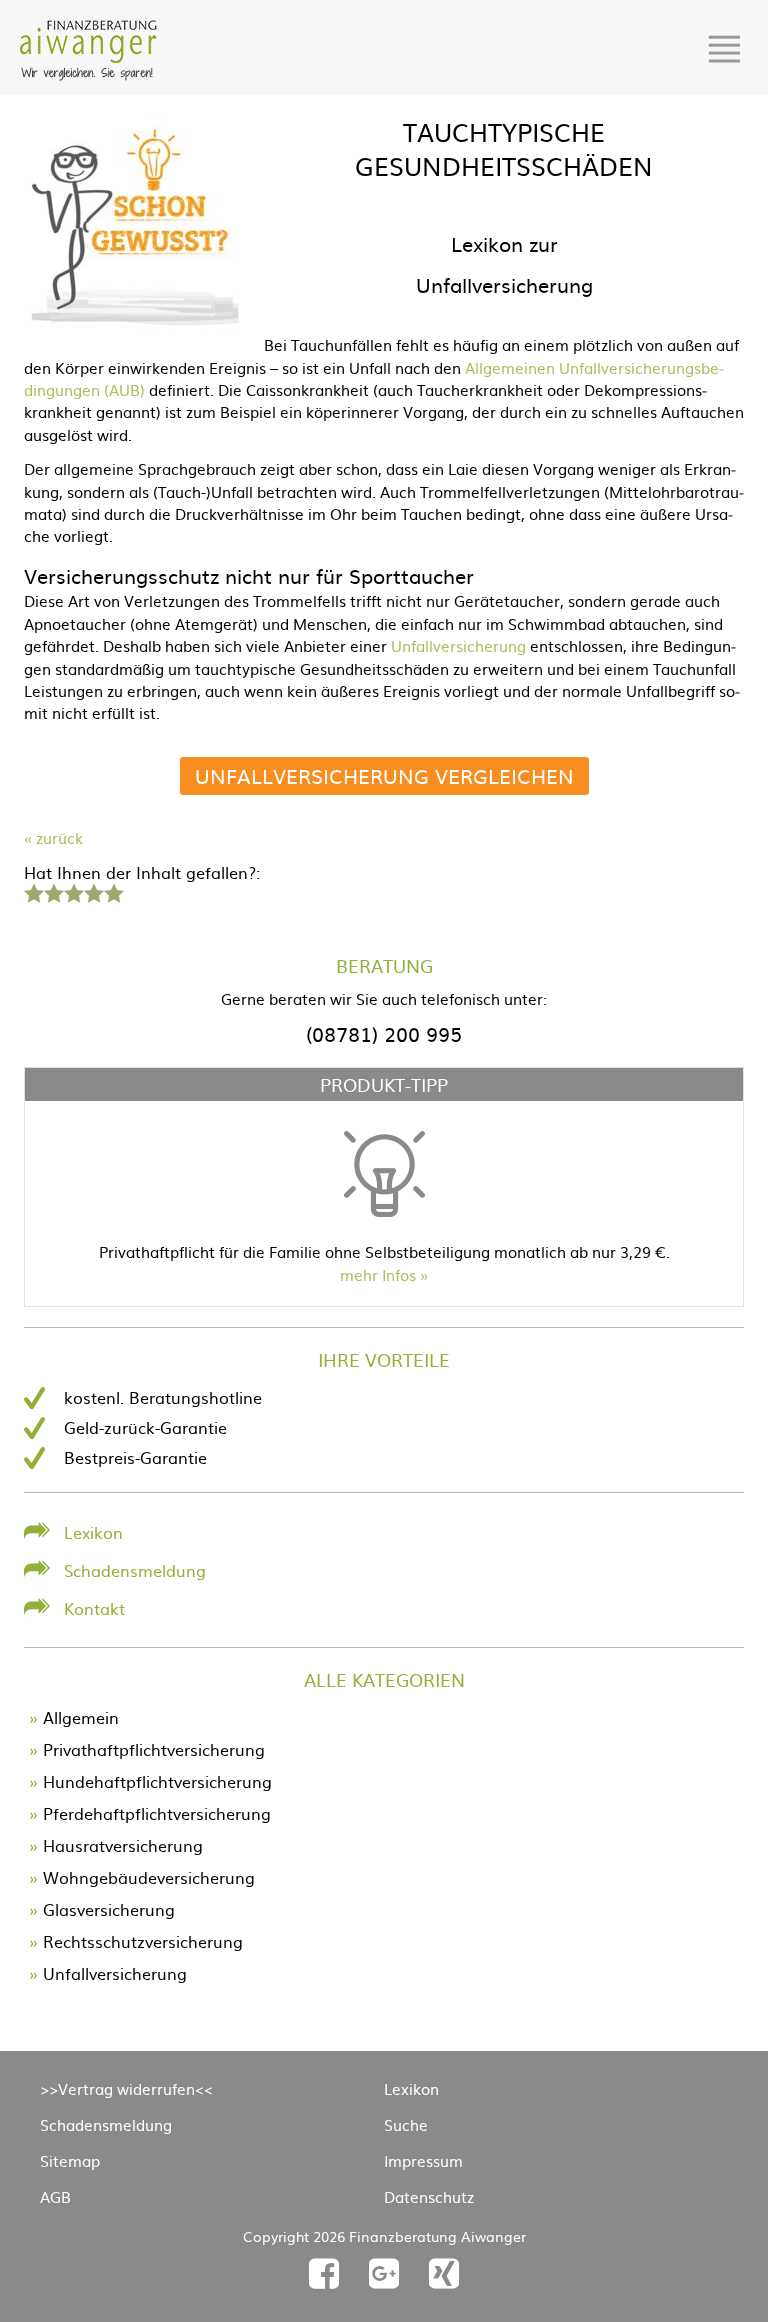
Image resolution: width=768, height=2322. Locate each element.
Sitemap (70, 2160)
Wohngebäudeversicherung (149, 1877)
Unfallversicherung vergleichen (384, 775)
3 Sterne (73, 891)
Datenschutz (429, 2196)
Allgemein (81, 1717)
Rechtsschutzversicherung (143, 1941)
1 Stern (31, 891)
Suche (406, 2124)
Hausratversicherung (123, 1845)
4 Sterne (93, 891)
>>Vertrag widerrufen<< (126, 2088)
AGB (55, 2196)
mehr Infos (378, 1274)
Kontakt (94, 1608)
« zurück (53, 837)
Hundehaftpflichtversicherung (157, 1781)
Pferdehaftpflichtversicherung (157, 1813)
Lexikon (93, 1532)
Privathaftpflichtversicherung (154, 1749)
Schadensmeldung (135, 1570)
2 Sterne (53, 891)
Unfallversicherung (460, 645)
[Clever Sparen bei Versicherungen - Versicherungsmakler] (88, 74)
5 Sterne (113, 891)
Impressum (423, 2160)
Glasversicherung (109, 1909)
